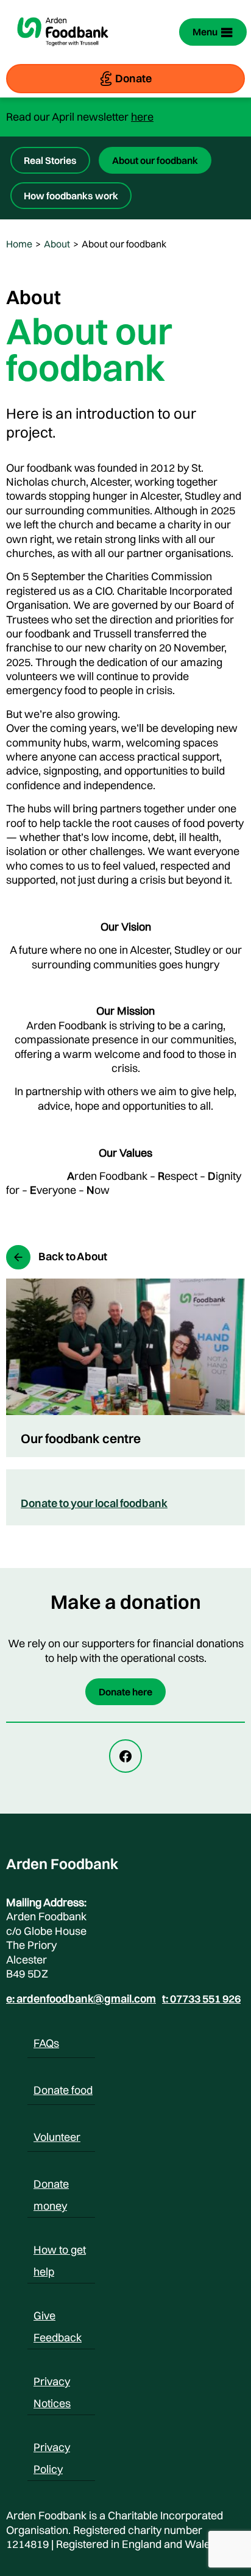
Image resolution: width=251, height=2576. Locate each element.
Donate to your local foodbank (94, 1503)
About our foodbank (155, 160)
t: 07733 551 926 (201, 1999)
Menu (205, 32)
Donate (133, 78)
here (142, 117)
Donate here (125, 1692)
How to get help (60, 2252)
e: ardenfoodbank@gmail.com (81, 1999)
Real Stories (50, 160)
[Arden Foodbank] (63, 54)
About (57, 244)
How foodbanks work (71, 196)
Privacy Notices (52, 2383)
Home (19, 244)
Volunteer (57, 2137)
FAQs (46, 2043)
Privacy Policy (52, 2449)
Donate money (51, 2186)
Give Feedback (58, 2318)
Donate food (63, 2090)
